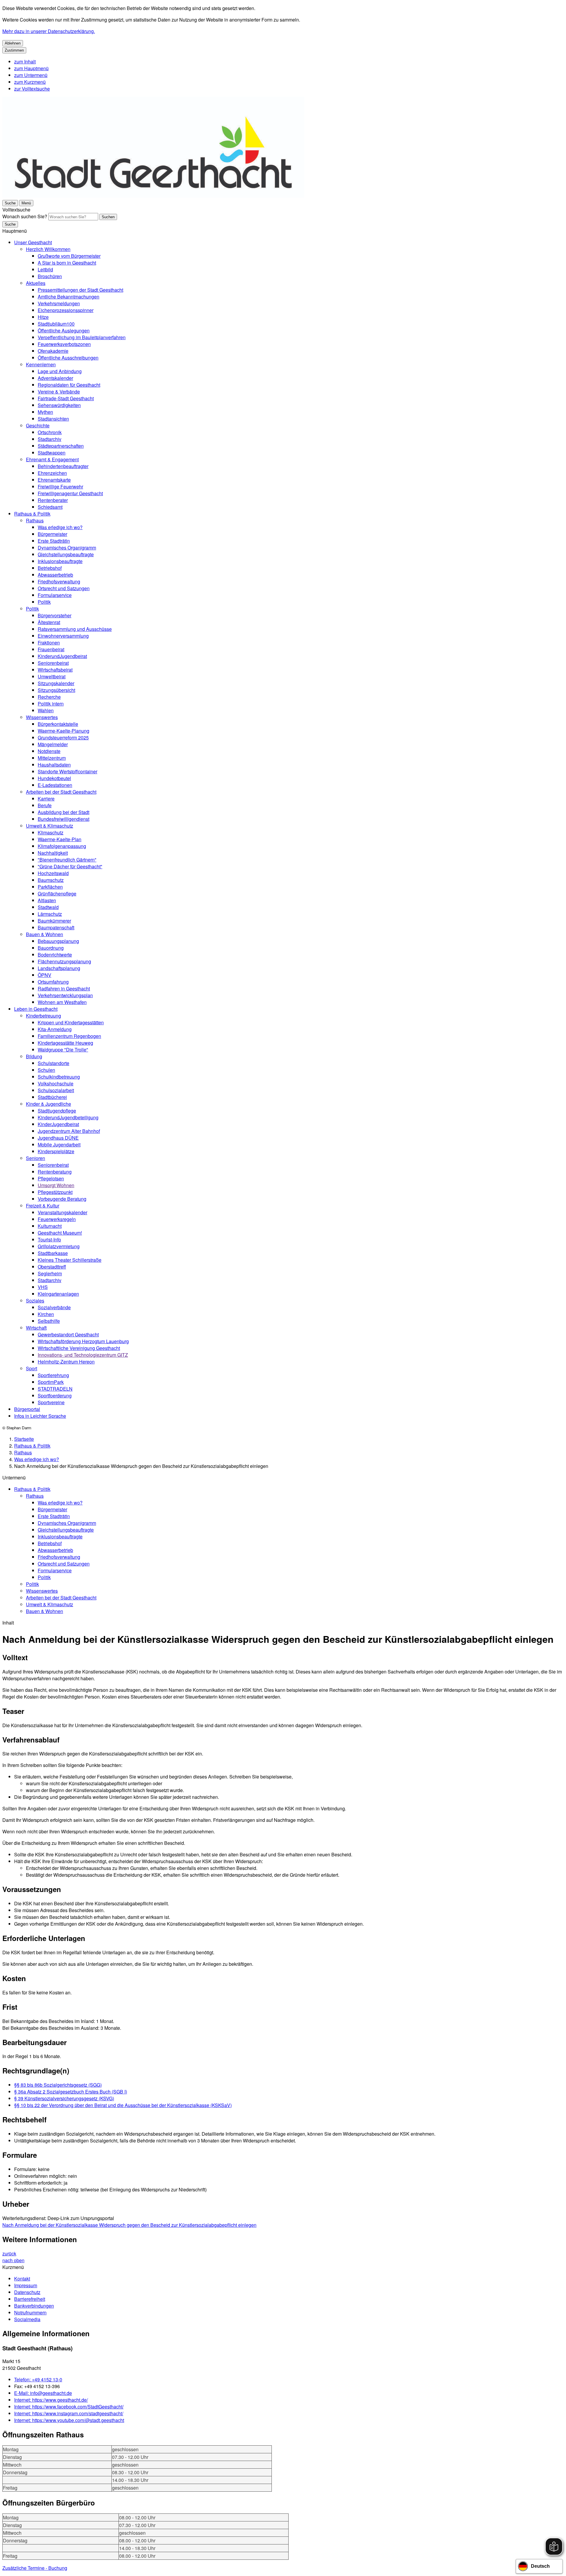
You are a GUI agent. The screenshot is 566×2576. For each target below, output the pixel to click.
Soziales (35, 1301)
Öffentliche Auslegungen (64, 330)
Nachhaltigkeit (53, 853)
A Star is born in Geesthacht (67, 263)
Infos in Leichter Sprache (40, 1416)
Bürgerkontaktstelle (58, 724)
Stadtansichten (53, 419)
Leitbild (45, 269)
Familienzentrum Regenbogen (69, 1036)
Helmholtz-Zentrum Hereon (66, 1362)
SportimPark (51, 1382)
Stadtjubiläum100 (56, 324)
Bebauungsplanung (58, 941)
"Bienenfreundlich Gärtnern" (67, 860)
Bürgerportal (27, 1409)
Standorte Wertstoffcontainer (68, 771)
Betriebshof (50, 568)
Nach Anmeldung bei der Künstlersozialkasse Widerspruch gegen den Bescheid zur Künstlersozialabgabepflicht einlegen (129, 2225)
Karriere (46, 799)
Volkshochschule (56, 1083)
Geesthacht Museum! (60, 1233)
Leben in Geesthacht (36, 1009)
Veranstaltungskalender (62, 1212)
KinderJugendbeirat (58, 1124)
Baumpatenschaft (56, 927)
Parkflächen (50, 887)
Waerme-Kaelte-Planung (64, 731)
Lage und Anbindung (60, 371)
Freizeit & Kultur (43, 1206)
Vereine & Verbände (59, 392)
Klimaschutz (51, 832)
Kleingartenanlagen (58, 1294)
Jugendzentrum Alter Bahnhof (69, 1131)
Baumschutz (51, 880)
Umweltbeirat (52, 676)
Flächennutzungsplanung (64, 961)
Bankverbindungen (34, 2306)
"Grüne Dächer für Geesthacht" (70, 866)
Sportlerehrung (53, 1375)
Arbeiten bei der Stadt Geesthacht (61, 792)
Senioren (36, 1158)
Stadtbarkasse (53, 1253)
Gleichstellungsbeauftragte (66, 554)
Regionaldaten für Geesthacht (69, 385)
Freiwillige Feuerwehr (60, 487)
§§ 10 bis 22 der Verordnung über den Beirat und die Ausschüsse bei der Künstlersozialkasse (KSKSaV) (123, 2105)
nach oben (13, 2260)
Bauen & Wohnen (45, 934)
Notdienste (49, 751)
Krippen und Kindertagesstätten (71, 1022)
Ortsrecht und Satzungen (64, 588)
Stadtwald (48, 907)
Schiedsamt (50, 507)
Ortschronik (50, 432)
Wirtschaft (36, 1328)
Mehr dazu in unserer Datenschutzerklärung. (49, 31)
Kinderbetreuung (43, 1016)
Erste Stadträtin (54, 541)
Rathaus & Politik (32, 514)
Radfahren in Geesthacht (64, 988)
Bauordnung (51, 948)
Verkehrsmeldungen (59, 303)
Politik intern (51, 704)
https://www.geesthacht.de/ (51, 2400)
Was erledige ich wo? (60, 527)
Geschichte (38, 425)
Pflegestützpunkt (55, 1192)
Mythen (45, 412)
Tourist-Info (49, 1239)
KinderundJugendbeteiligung (68, 1117)
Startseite (24, 1439)
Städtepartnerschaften (61, 446)
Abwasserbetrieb (55, 575)
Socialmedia (27, 2319)
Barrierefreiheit (30, 2299)
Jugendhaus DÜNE (58, 1138)
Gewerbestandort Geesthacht (68, 1334)
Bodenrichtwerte (55, 955)
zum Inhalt (25, 61)
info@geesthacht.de (43, 2393)
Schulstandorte (54, 1063)
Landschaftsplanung (59, 968)
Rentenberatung (55, 1172)
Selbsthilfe (49, 1321)
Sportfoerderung (55, 1396)
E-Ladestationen (55, 785)
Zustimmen (14, 50)
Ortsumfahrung (53, 982)
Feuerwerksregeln (57, 1219)
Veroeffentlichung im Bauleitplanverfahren (82, 337)
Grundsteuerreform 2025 (63, 737)
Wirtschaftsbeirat (55, 670)
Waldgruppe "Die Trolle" (63, 1050)
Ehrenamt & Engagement (52, 459)
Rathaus (35, 520)
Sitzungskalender (56, 683)
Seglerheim (50, 1273)
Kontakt (22, 2279)
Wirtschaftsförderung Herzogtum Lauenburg (83, 1341)
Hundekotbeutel (54, 778)
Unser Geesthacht (33, 242)
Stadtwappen (52, 453)
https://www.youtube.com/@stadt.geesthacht (69, 2420)
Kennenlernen (41, 364)
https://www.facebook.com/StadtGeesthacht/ (69, 2407)
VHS (43, 1287)
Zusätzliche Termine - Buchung (35, 2568)
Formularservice (55, 595)
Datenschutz (27, 2292)
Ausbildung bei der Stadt (64, 812)
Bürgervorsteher (55, 615)
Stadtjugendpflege (57, 1111)
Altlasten (47, 900)
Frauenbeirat (51, 649)
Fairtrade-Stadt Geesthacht (66, 398)
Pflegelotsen (51, 1178)
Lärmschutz (50, 914)
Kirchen (46, 1314)
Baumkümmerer (54, 921)
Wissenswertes (42, 717)
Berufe (45, 805)
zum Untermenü (31, 75)
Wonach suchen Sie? (25, 216)
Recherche (49, 697)
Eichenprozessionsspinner (66, 310)
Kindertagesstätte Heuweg (65, 1043)
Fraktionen (49, 643)
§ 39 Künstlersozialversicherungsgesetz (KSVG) (64, 2098)
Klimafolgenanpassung (62, 846)
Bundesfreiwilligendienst (64, 819)
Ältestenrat (49, 622)
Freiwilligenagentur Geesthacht (70, 493)
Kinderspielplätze (56, 1151)
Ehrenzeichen (52, 473)
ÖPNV (45, 975)
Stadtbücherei (52, 1097)
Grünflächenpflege (57, 894)
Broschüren (50, 276)
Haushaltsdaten (54, 765)
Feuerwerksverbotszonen (64, 344)
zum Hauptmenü (31, 68)
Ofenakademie (53, 351)
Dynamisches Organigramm (67, 548)
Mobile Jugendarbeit (59, 1145)
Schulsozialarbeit (56, 1090)
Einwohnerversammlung (63, 636)
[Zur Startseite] (153, 196)
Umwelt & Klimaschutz (50, 826)
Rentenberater (53, 500)
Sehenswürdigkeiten (59, 405)
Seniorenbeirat (53, 663)
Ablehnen (13, 43)
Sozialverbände (54, 1307)
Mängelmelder (53, 744)
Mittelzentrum (52, 758)
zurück (9, 2253)
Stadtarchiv (50, 439)
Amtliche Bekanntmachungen (69, 297)
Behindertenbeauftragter (63, 466)
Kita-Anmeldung (55, 1029)
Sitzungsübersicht (56, 690)
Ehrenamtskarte (54, 480)
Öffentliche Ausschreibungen (68, 358)
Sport (32, 1368)
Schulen (46, 1070)
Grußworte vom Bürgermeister (69, 256)
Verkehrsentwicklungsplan (65, 995)
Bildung (34, 1056)
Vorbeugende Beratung (62, 1199)
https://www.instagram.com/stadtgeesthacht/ (69, 2413)
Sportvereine (51, 1402)
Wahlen (46, 710)
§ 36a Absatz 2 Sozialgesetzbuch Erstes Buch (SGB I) (71, 2092)
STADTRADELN (55, 1389)
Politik (44, 602)
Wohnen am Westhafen (62, 1002)
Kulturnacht (50, 1226)
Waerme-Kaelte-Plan (60, 839)
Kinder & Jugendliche (48, 1104)
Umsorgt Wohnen (56, 1185)
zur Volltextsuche (32, 89)
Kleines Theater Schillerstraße (70, 1260)
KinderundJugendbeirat (62, 656)
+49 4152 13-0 (38, 2379)
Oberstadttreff (52, 1267)
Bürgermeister (52, 534)
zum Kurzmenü (30, 82)
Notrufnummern (30, 2312)
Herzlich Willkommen (48, 249)
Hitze (43, 317)
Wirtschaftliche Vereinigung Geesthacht (79, 1348)
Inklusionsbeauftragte (60, 561)
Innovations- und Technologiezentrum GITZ (83, 1355)
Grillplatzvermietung (59, 1246)
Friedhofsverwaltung (59, 581)
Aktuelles (36, 283)
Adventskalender (55, 378)
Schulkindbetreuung (59, 1077)
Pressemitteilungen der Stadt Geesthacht (80, 290)
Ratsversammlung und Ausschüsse (75, 629)
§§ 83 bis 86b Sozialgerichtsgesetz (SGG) (58, 2085)
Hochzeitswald (53, 873)
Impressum (26, 2285)
